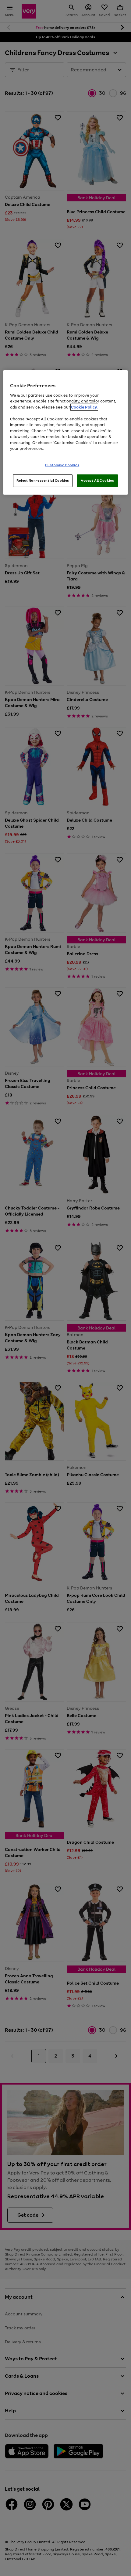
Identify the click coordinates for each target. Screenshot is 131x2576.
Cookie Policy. (84, 407)
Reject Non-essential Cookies (43, 480)
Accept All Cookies (97, 480)
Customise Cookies (62, 465)
